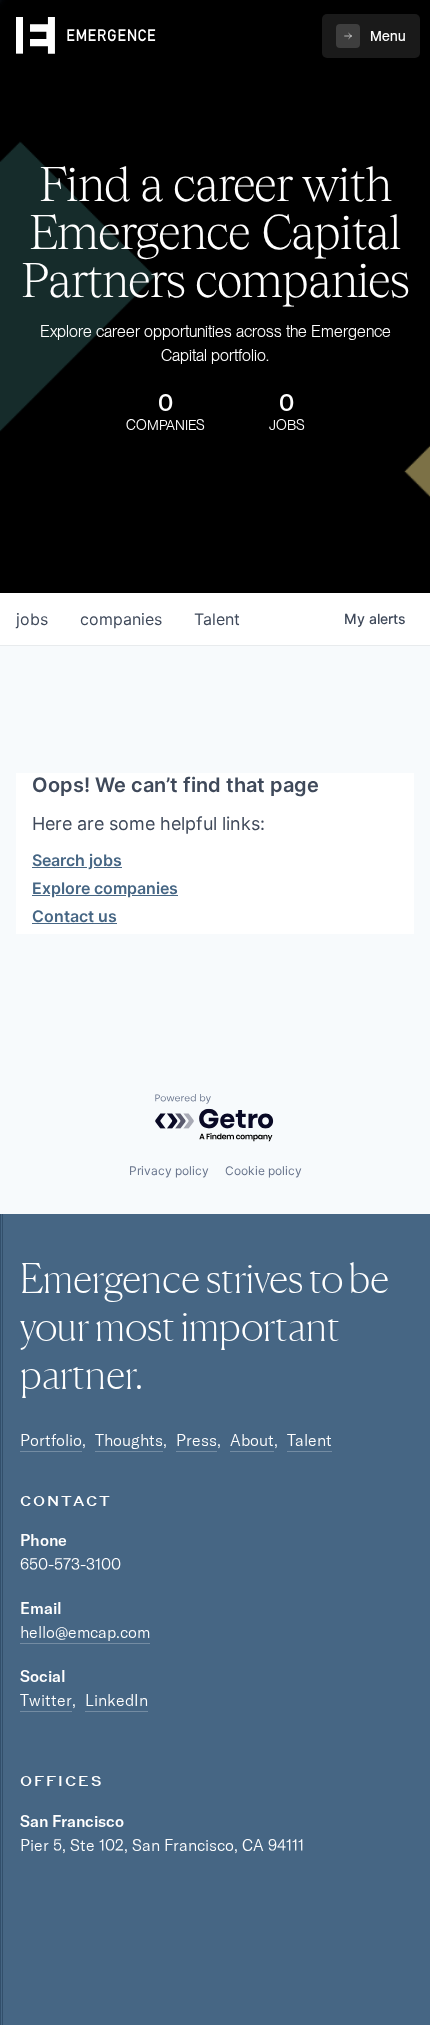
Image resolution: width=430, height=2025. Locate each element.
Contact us (74, 916)
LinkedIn (116, 1700)
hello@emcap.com (85, 1632)
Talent (309, 1440)
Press (196, 1440)
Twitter (46, 1700)
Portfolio (51, 1440)
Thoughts (129, 1440)
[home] (86, 36)
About (252, 1440)
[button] (371, 36)
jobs (32, 619)
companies (121, 619)
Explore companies (105, 888)
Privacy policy (169, 1170)
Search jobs (77, 860)
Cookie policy (263, 1170)
